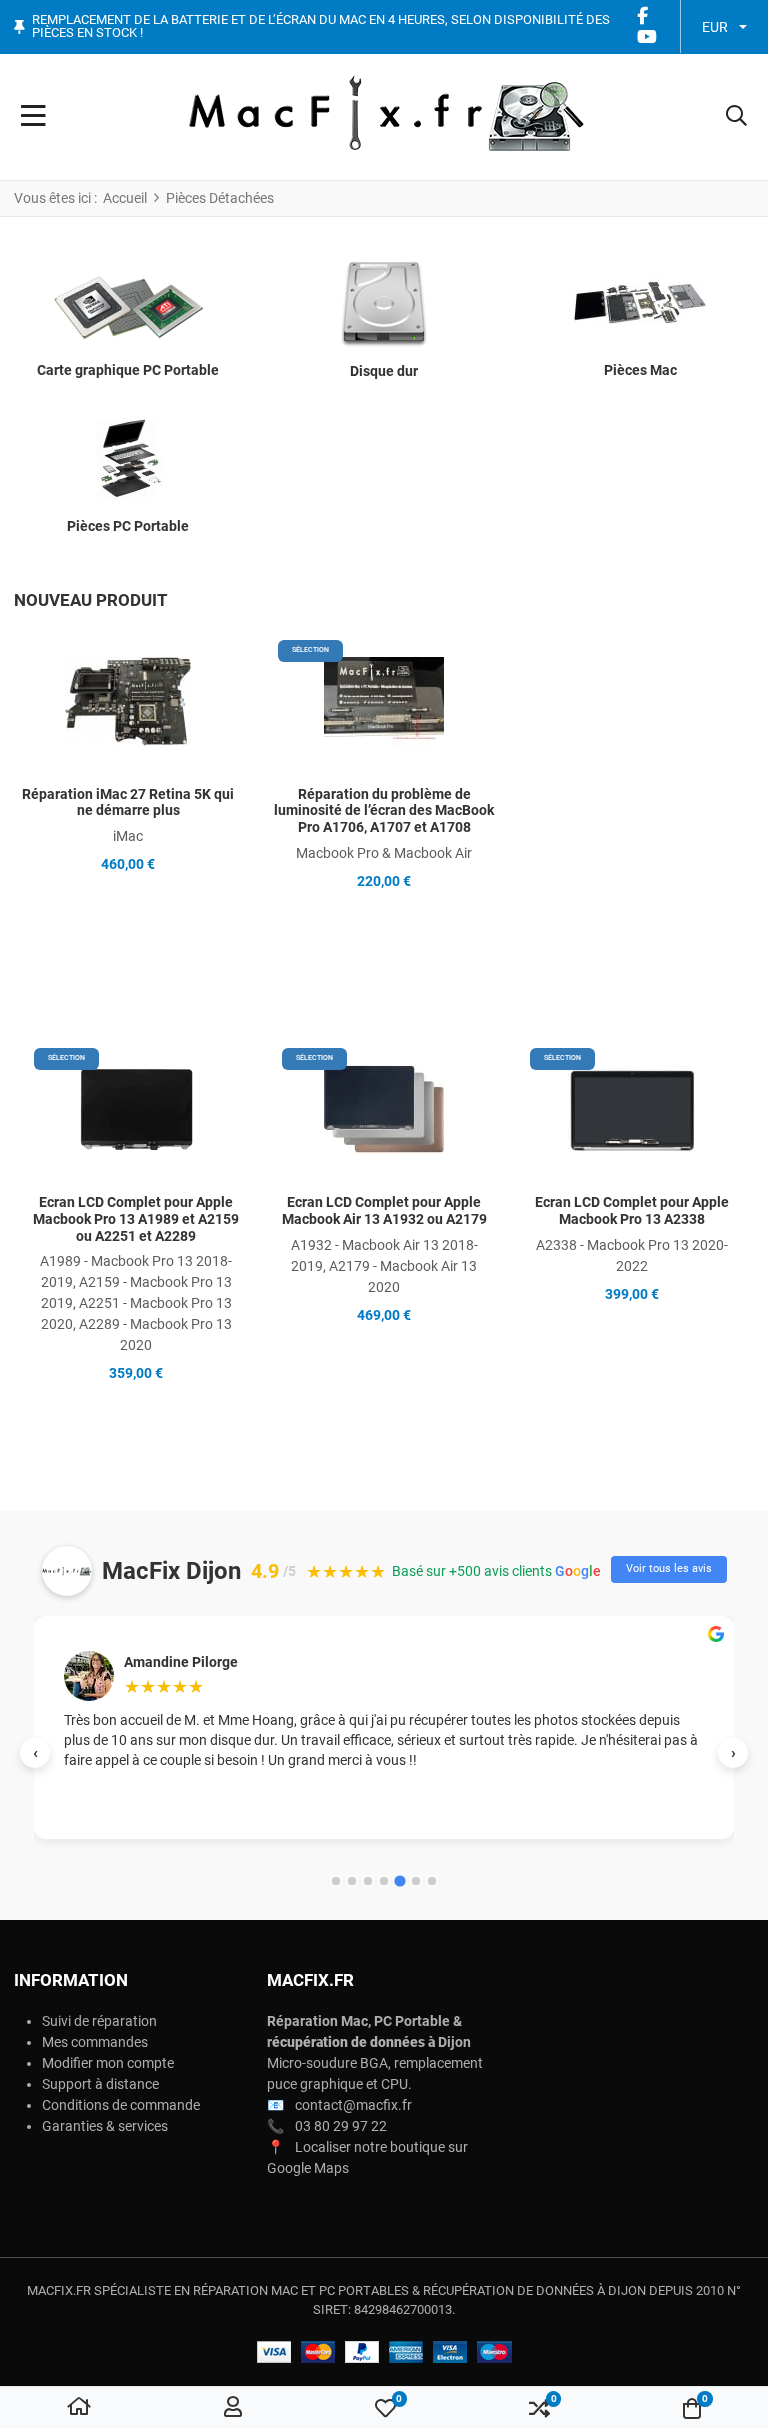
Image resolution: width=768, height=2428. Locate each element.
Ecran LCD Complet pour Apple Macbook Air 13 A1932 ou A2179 (384, 1210)
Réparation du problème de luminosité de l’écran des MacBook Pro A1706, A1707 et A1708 (384, 811)
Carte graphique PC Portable (128, 370)
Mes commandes (95, 2042)
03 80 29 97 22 (341, 2126)
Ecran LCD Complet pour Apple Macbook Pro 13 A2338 (632, 1210)
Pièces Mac (640, 370)
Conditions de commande (121, 2105)
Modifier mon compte (108, 2063)
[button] (736, 117)
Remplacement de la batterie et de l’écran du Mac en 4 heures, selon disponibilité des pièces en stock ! (321, 26)
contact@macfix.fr (353, 2105)
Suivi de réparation (99, 2021)
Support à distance (100, 2084)
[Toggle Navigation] (33, 117)
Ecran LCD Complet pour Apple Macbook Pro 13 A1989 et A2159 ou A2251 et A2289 (136, 1219)
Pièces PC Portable (128, 526)
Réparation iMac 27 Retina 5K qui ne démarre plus (128, 802)
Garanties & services (105, 2126)
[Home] (79, 2408)
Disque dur (384, 371)
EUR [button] (715, 27)
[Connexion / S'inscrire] (233, 2408)
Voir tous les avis (669, 1568)
